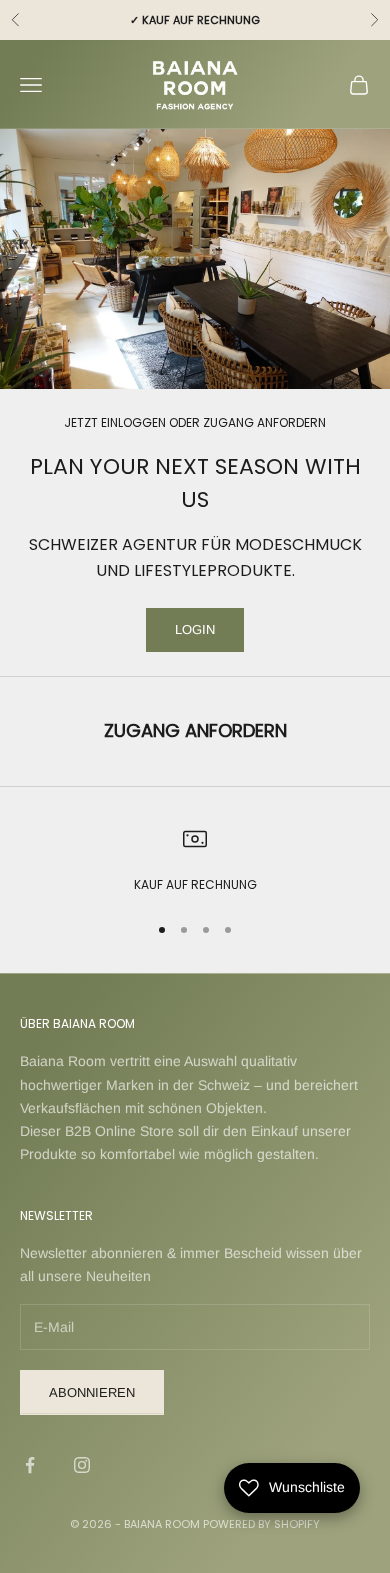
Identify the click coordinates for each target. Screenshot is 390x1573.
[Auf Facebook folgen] (30, 1465)
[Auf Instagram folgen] (82, 1465)
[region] (195, 861)
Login (195, 629)
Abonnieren (92, 1392)
